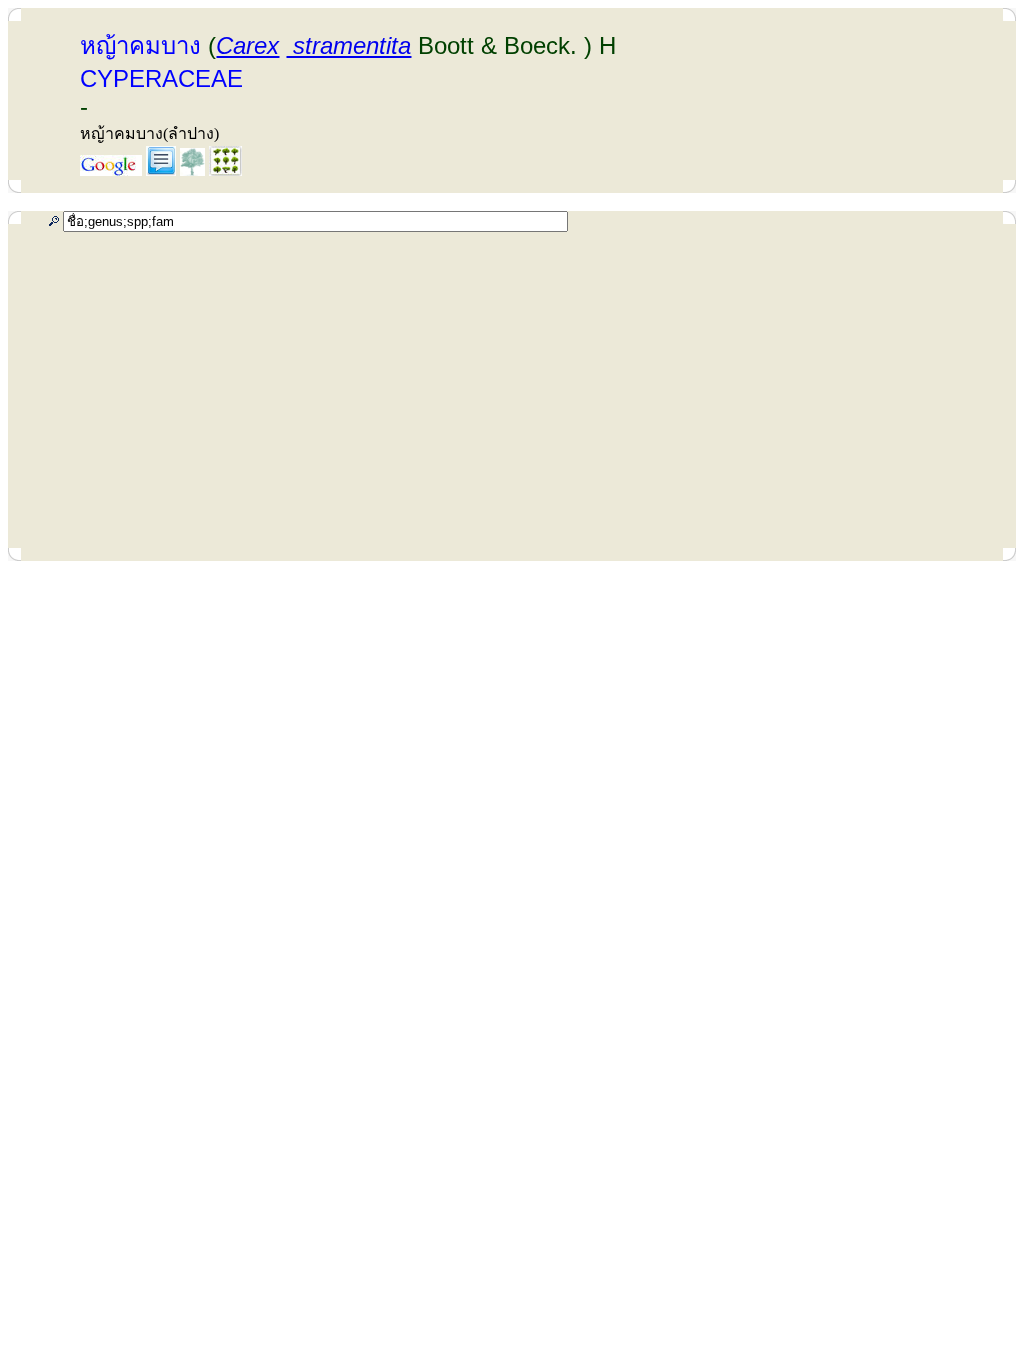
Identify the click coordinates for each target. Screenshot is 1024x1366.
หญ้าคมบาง (140, 45)
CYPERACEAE (161, 78)
